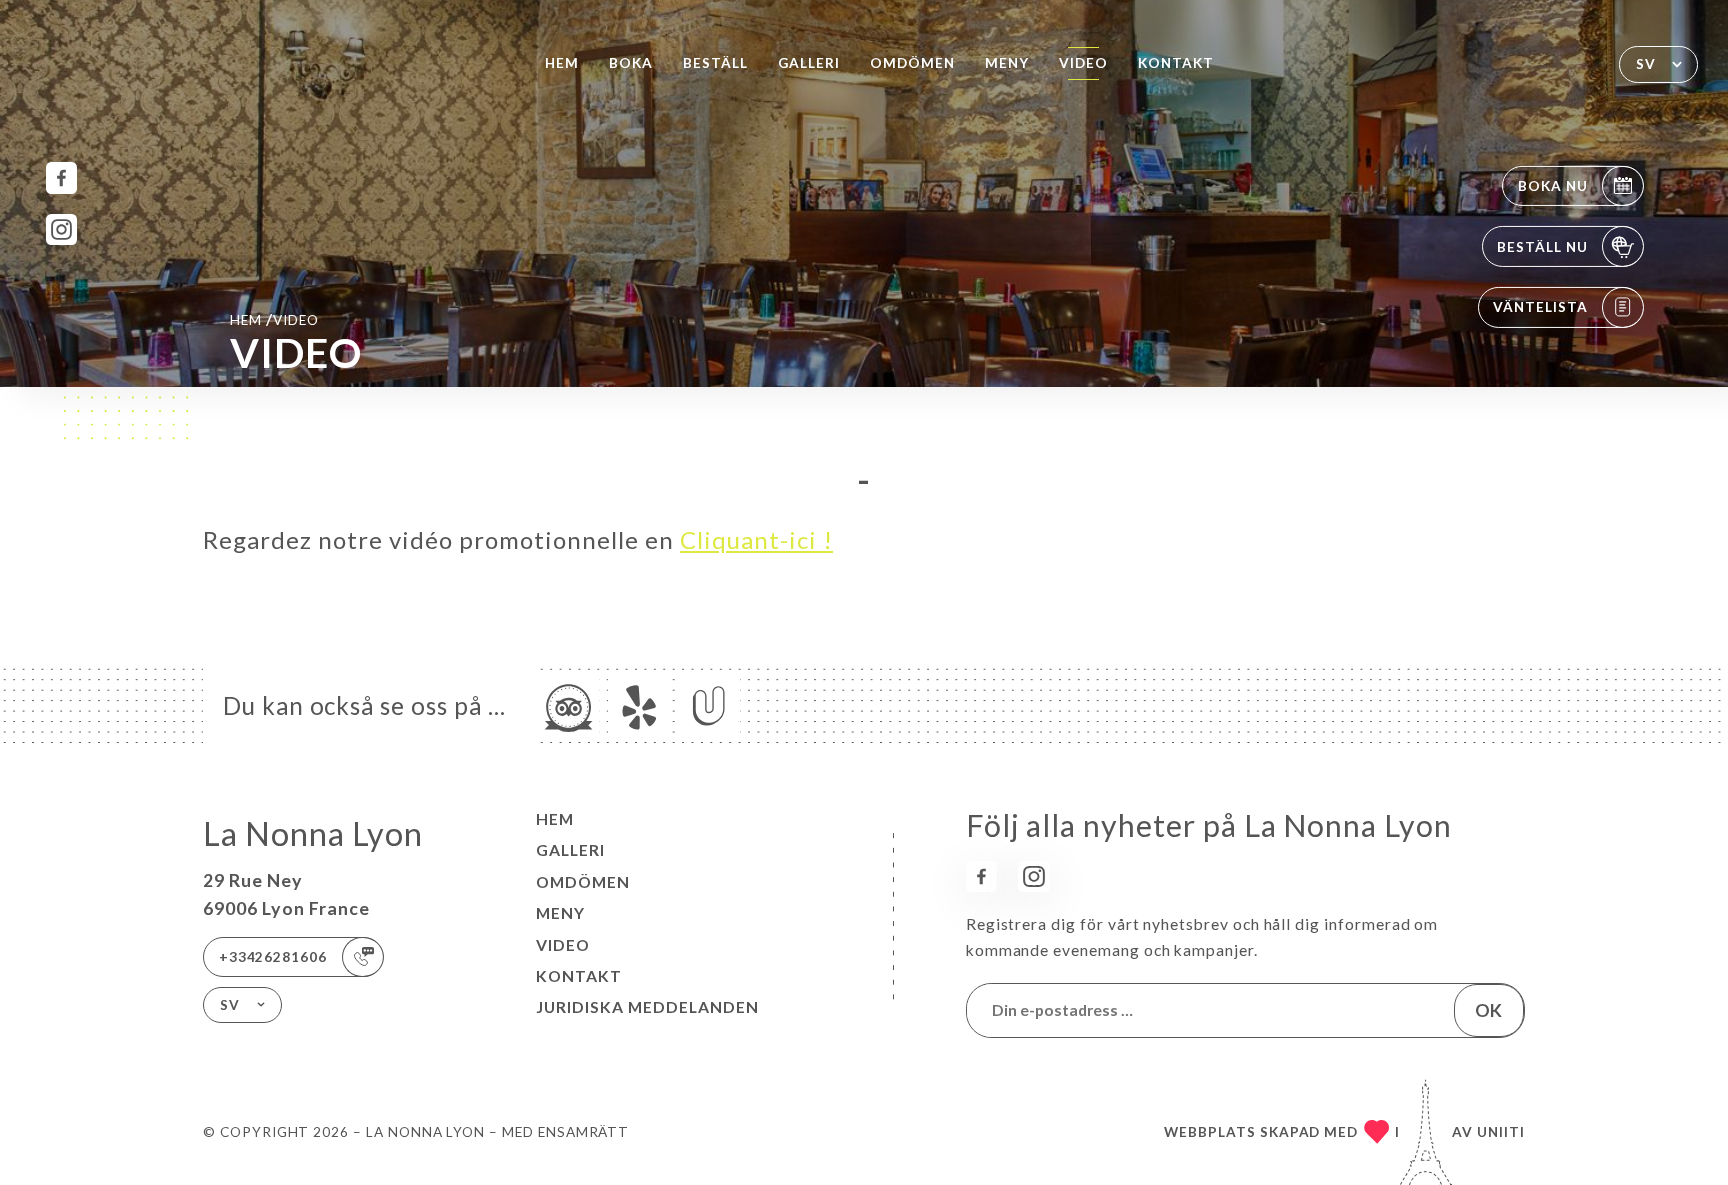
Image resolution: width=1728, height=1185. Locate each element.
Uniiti (1501, 1132)
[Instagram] (61, 229)
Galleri (809, 63)
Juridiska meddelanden (647, 1007)
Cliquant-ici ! (756, 540)
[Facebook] (61, 177)
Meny (1007, 63)
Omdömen (912, 63)
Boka (631, 63)
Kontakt (1176, 63)
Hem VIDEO (274, 319)
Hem (562, 63)
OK (1488, 1010)
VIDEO (1083, 63)
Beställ (715, 63)
